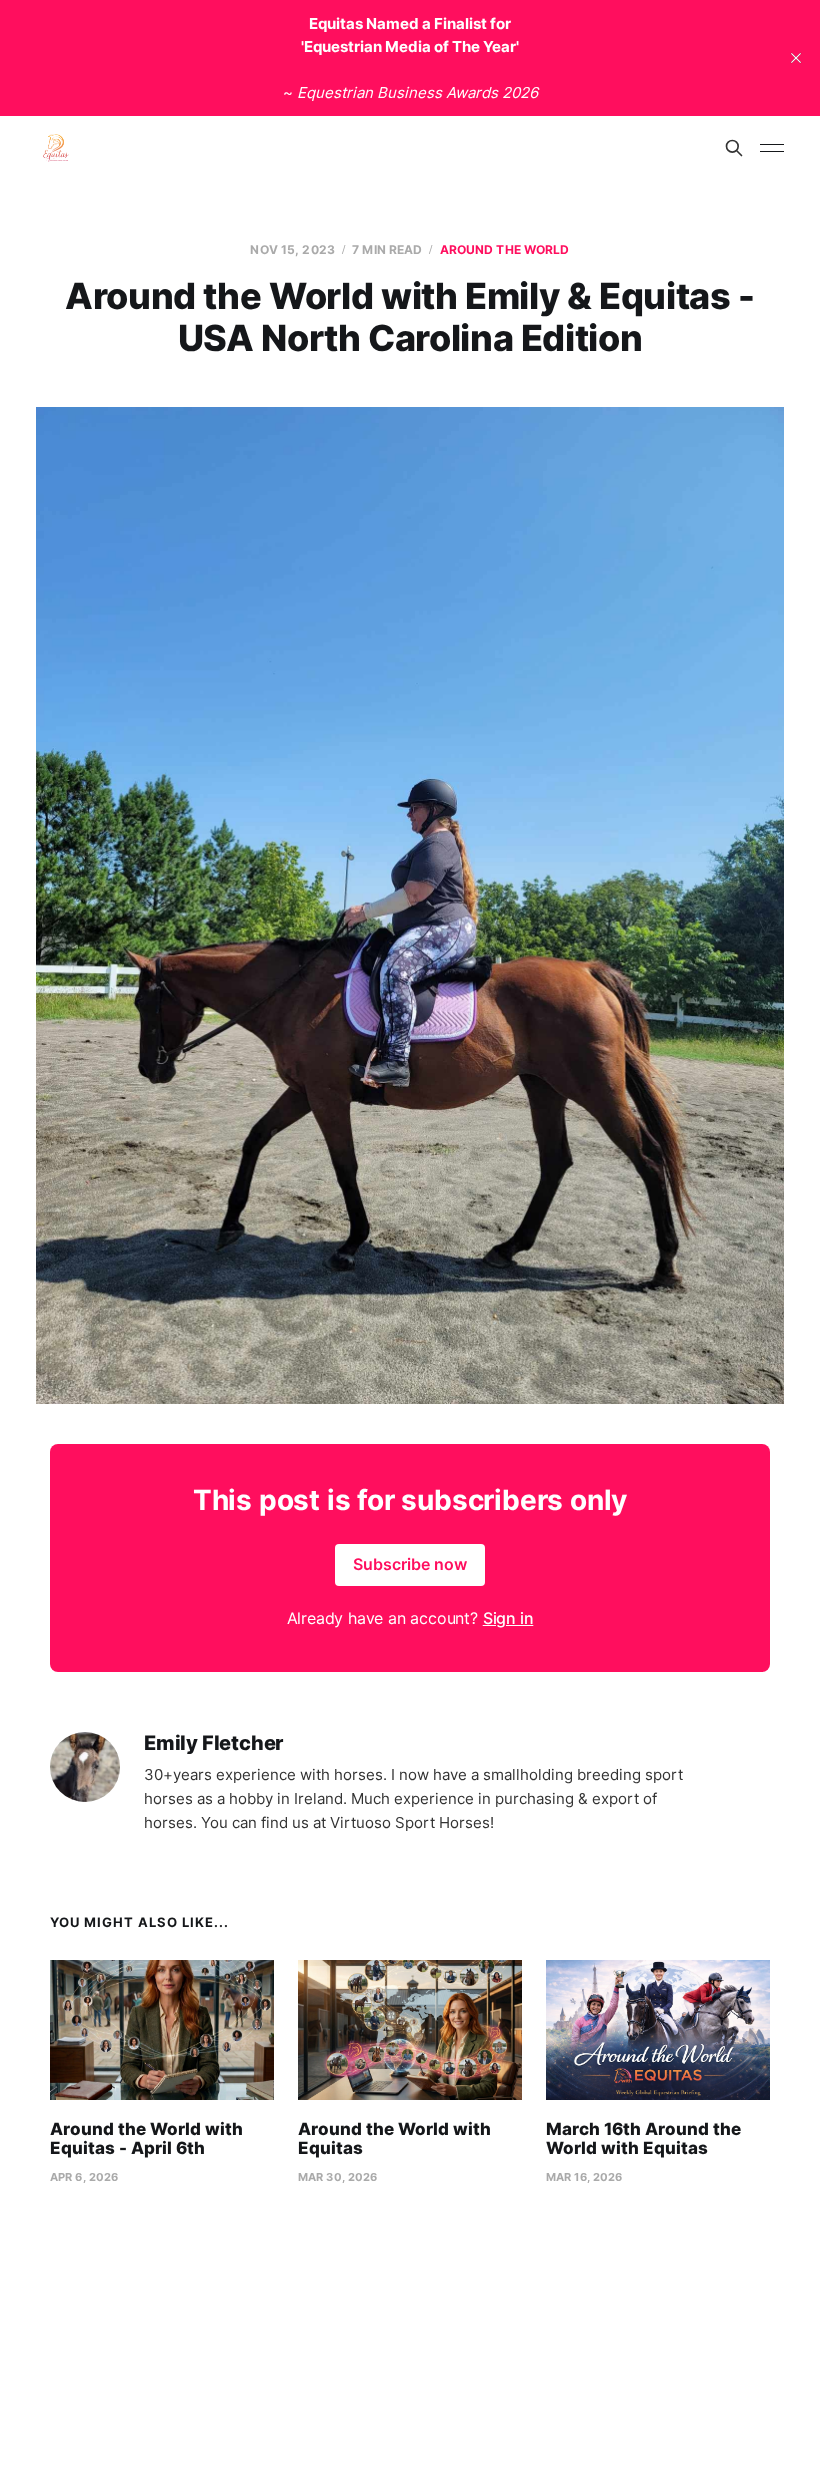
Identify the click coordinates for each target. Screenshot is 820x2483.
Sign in (508, 1618)
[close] (796, 58)
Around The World (505, 249)
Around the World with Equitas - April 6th (146, 2139)
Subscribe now (410, 1564)
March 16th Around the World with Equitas (643, 2139)
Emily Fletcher (213, 1743)
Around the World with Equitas (394, 2139)
